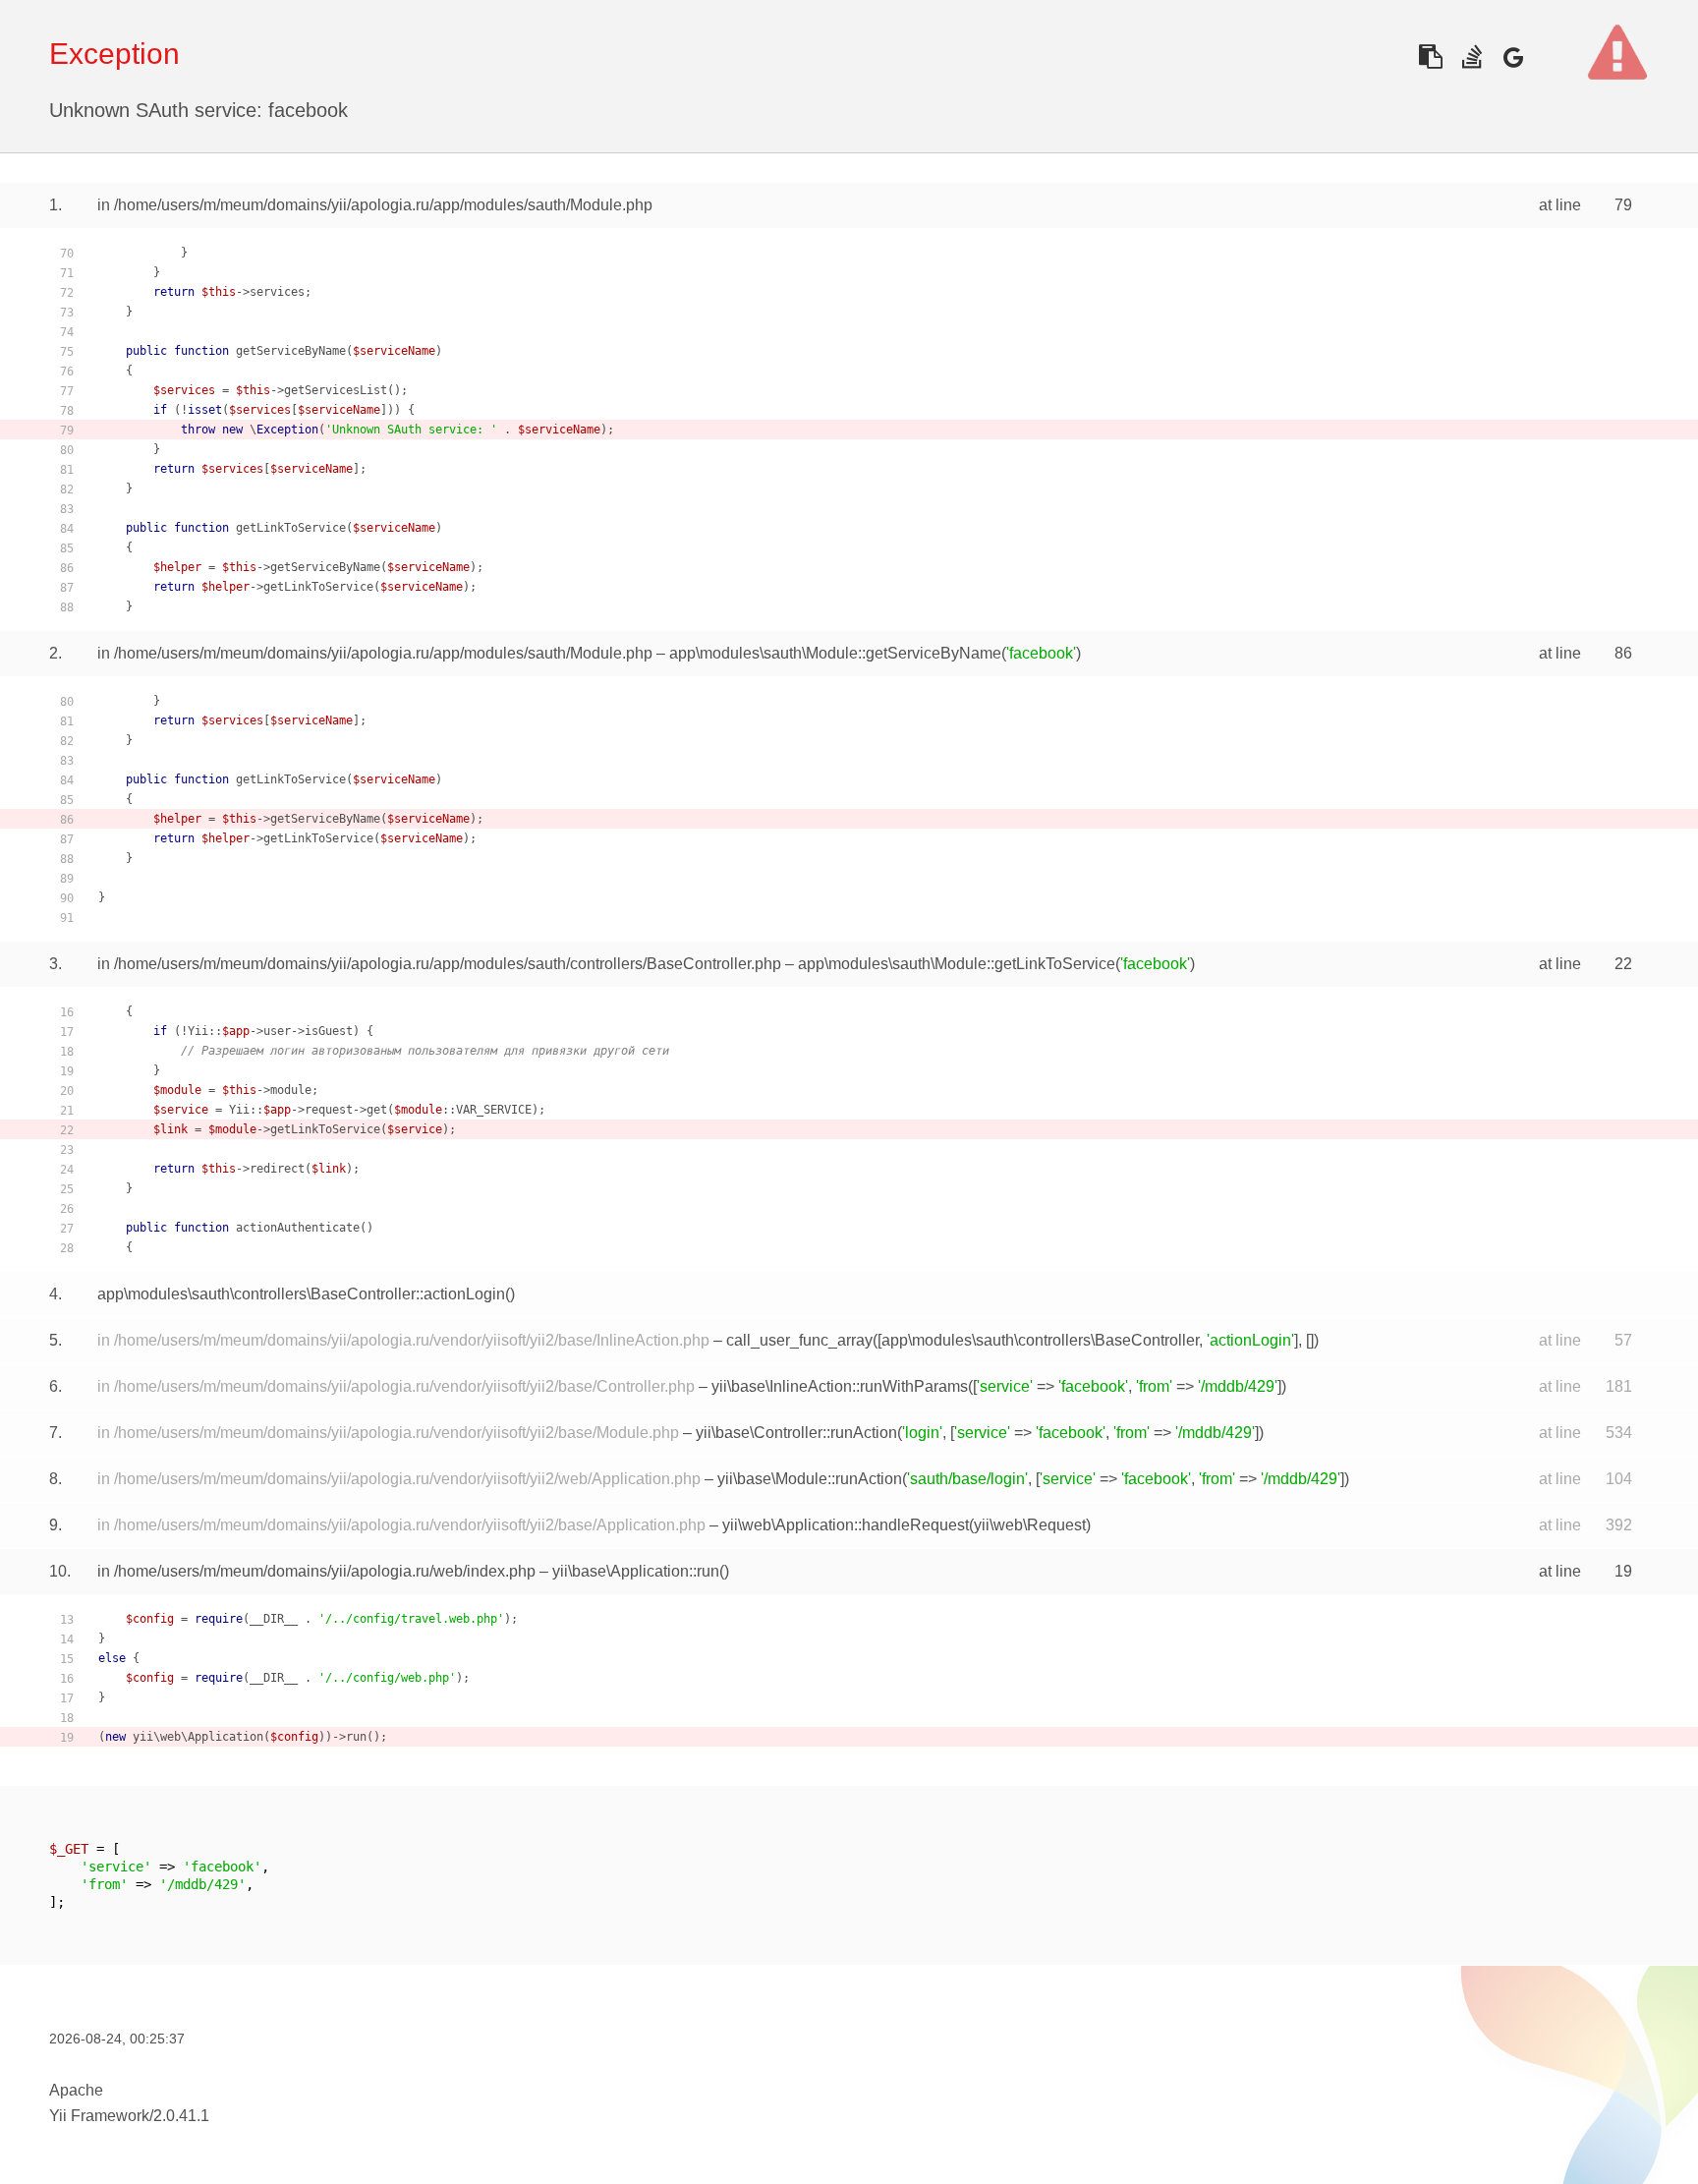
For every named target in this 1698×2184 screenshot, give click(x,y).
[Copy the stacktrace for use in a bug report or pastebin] (1430, 57)
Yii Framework (99, 2116)
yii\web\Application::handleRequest (846, 1525)
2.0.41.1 (181, 2116)
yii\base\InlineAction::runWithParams (840, 1386)
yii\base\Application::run (636, 1571)
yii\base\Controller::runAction (796, 1433)
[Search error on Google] (1513, 57)
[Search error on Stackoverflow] (1472, 57)
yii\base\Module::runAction (810, 1479)
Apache (76, 2090)
